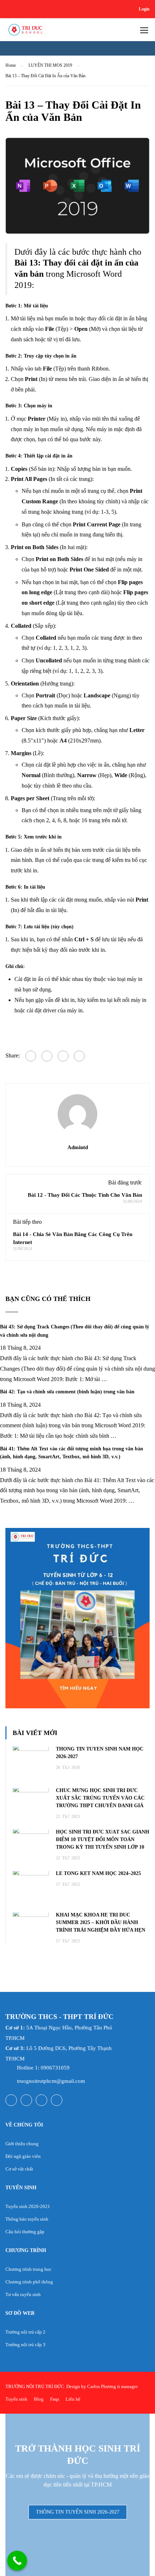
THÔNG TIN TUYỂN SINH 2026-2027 (78, 2512)
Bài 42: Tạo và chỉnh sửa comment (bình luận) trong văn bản (67, 1392)
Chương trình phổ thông (29, 2282)
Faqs (55, 2399)
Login (144, 9)
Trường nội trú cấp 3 (25, 2345)
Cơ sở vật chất (19, 2169)
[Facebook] (31, 1056)
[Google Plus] (47, 1056)
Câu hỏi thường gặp (25, 2232)
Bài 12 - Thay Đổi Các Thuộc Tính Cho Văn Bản (85, 1195)
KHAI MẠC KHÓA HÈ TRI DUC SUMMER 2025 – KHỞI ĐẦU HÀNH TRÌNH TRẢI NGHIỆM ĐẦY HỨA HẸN (101, 1922)
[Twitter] (63, 1056)
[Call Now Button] (17, 2561)
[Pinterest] (79, 1056)
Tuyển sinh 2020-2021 (28, 2206)
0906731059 (55, 2068)
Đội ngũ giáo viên (23, 2156)
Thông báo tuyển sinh (27, 2219)
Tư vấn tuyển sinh (23, 2294)
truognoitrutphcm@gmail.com (51, 2081)
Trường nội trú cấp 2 (25, 2332)
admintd (78, 1147)
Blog (39, 2399)
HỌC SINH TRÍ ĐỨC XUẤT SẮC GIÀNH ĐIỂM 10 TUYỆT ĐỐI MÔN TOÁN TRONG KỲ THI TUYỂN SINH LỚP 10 (103, 1839)
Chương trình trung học (28, 2269)
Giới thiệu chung (22, 2144)
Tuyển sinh (16, 2399)
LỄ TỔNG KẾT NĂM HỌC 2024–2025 (98, 1873)
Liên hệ (73, 2399)
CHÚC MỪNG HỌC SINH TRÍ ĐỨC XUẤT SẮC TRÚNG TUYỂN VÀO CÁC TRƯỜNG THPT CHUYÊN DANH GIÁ (100, 1798)
